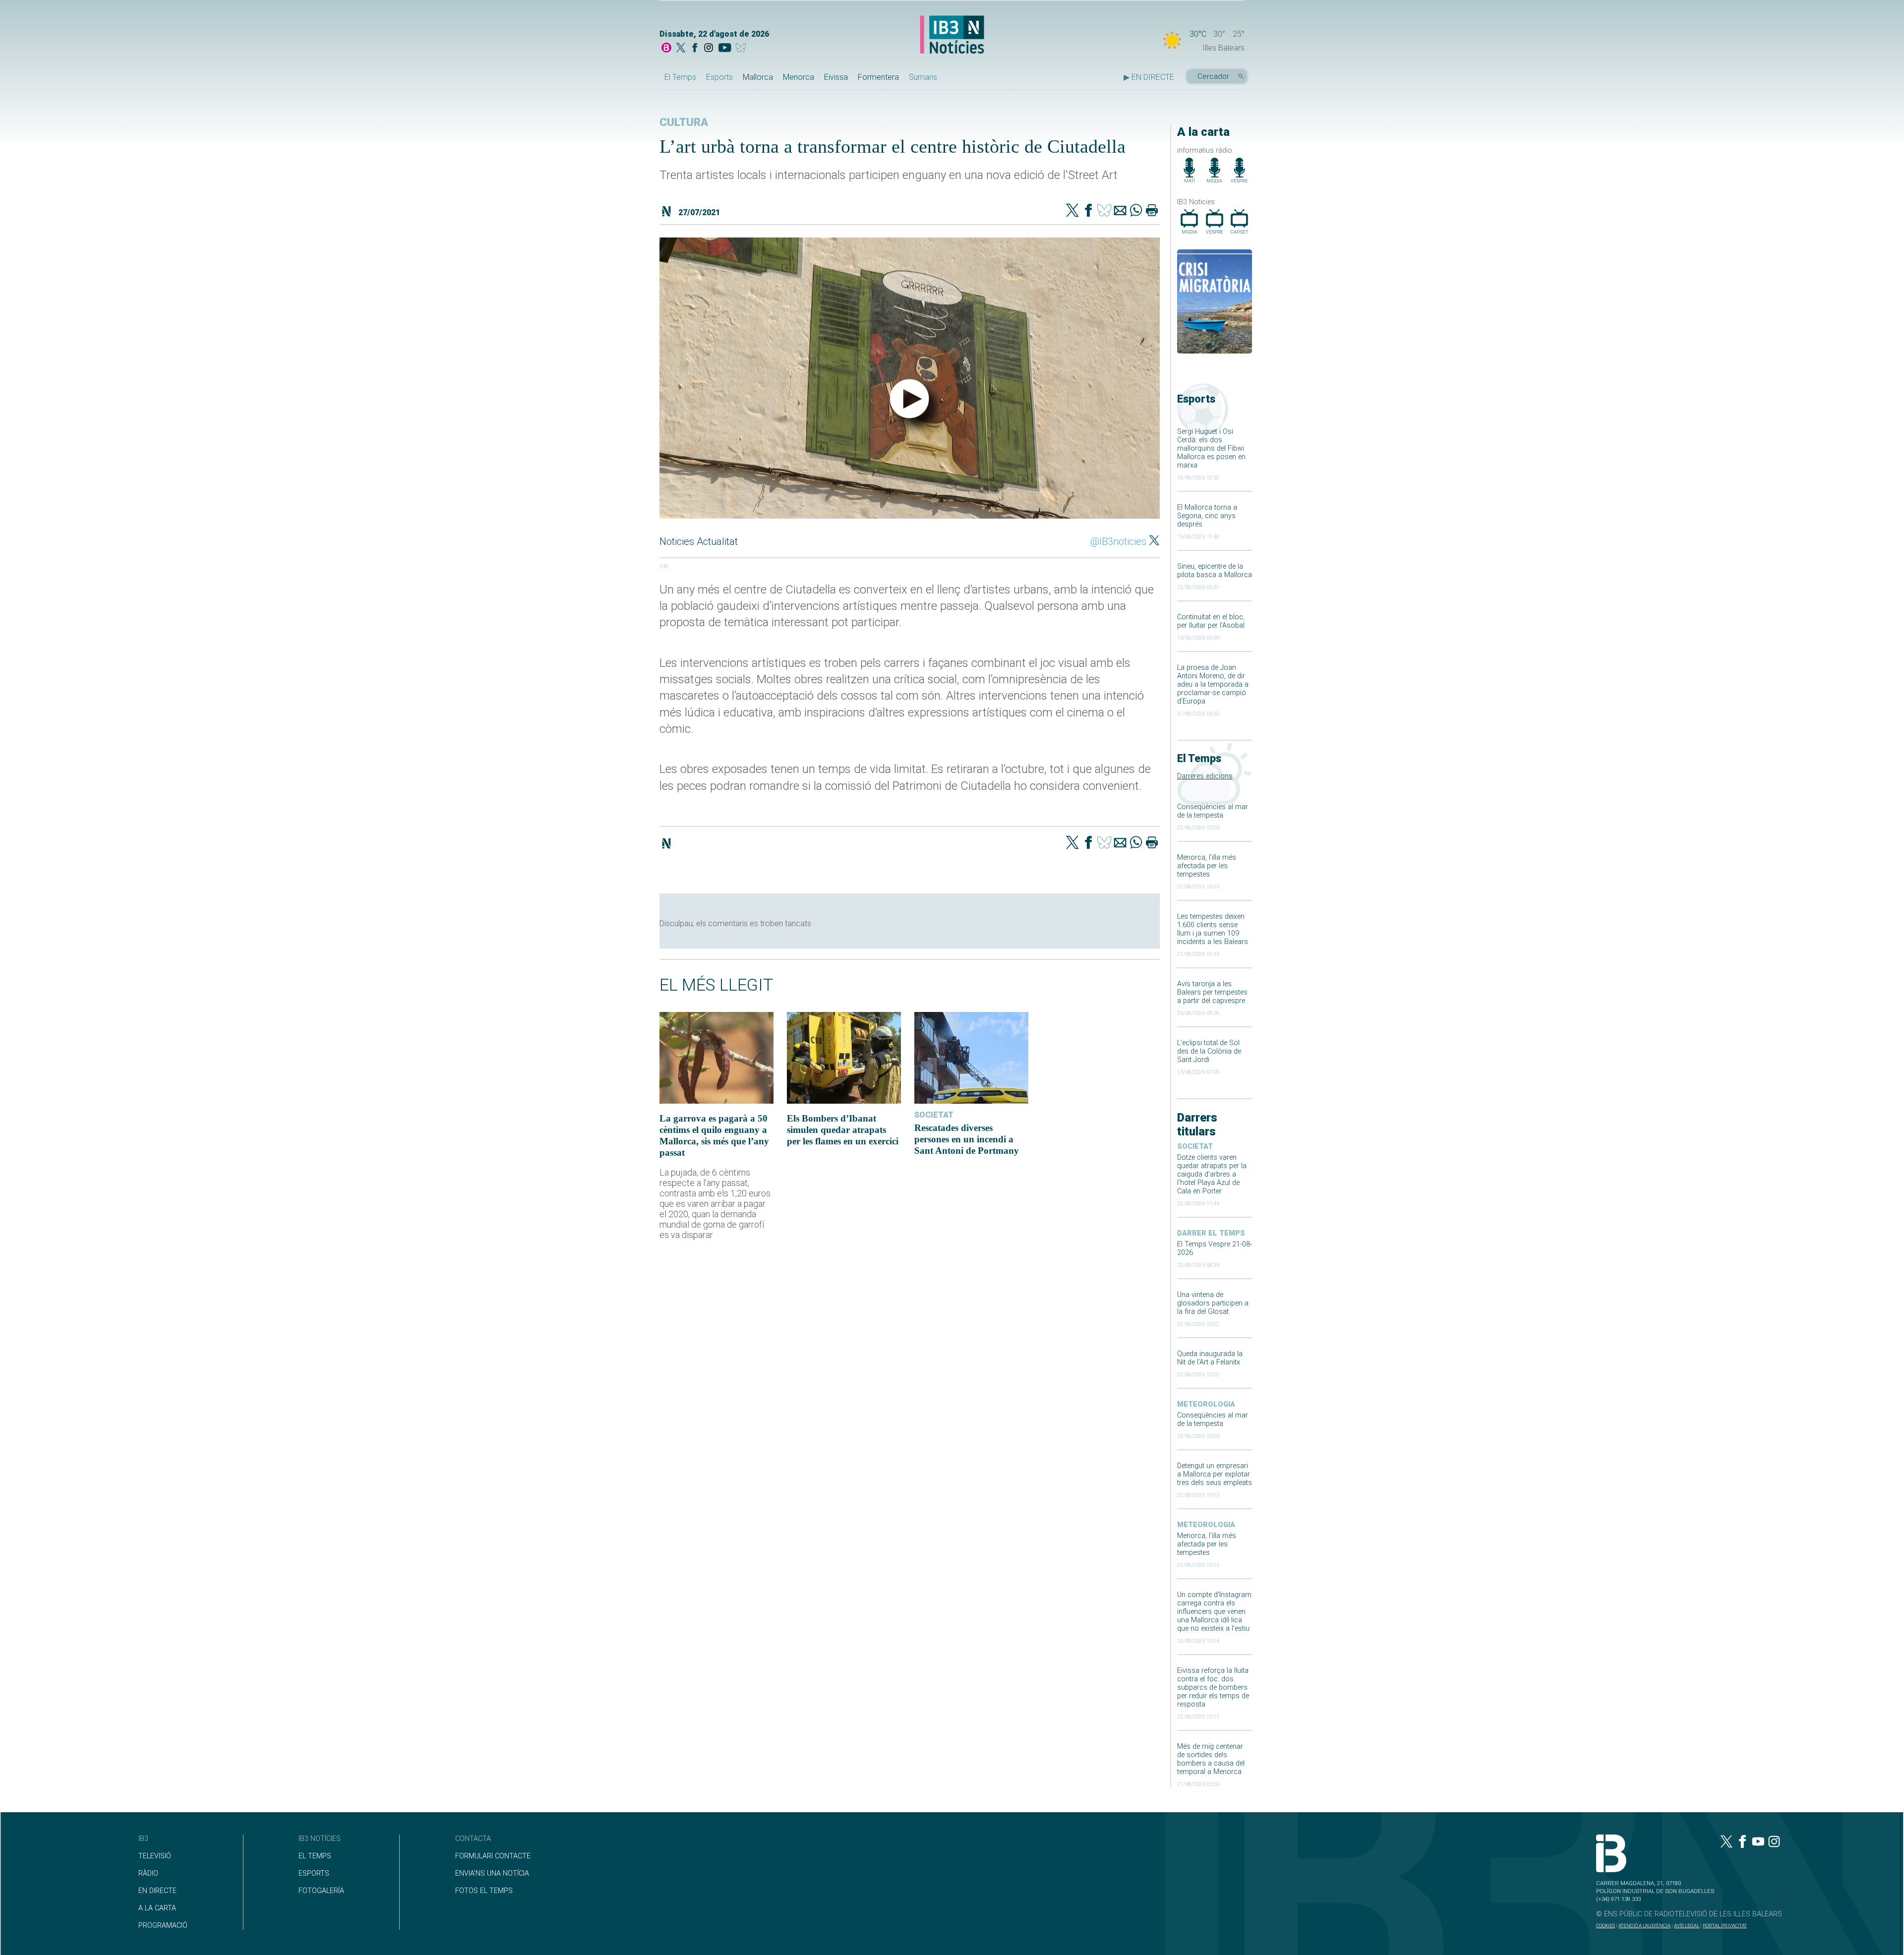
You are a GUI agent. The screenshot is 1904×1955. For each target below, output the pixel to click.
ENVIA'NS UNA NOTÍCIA (492, 1873)
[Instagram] (709, 49)
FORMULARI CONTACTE (493, 1856)
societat (1195, 1147)
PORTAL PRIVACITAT (1725, 1925)
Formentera (878, 77)
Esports (719, 77)
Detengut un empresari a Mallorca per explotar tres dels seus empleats (1215, 1474)
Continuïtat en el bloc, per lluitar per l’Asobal (1211, 621)
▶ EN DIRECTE (1149, 77)
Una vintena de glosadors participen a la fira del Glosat (1213, 1303)
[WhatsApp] (1136, 211)
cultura (684, 122)
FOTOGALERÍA (321, 1891)
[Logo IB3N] (952, 35)
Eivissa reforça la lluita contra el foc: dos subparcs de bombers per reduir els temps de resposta (1213, 1688)
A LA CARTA (157, 1908)
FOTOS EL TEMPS (484, 1891)
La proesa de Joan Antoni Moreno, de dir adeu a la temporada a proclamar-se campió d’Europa (1213, 684)
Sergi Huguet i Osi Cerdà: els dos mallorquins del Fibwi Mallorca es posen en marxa (1211, 448)
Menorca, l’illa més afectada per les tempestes (1207, 866)
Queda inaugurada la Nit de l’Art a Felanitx (1210, 1358)
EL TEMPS (315, 1856)
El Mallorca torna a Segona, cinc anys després (1207, 516)
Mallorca (758, 77)
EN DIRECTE (157, 1891)
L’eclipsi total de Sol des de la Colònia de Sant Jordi (1209, 1051)
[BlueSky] (743, 49)
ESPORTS (314, 1873)
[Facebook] (695, 49)
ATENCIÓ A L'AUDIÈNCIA (1644, 1925)
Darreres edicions (1205, 776)
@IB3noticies (1118, 541)
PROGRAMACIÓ (163, 1925)
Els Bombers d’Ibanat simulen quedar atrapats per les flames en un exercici (843, 1130)
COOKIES (1606, 1925)
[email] (1120, 211)
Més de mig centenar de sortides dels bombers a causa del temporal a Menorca (1211, 1759)
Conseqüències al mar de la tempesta (1213, 811)
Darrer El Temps (1211, 1233)
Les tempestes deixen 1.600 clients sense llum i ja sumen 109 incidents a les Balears (1213, 929)
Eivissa (836, 77)
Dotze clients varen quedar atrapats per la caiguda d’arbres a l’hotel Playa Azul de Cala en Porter (1212, 1174)
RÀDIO (148, 1873)
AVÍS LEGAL (1687, 1925)
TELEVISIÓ (155, 1856)
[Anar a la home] (666, 49)
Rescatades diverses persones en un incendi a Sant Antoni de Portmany (967, 1139)
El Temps (680, 77)
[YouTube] (725, 49)
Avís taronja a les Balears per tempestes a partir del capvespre (1212, 992)
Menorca (799, 77)
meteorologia (1206, 1404)
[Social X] (681, 49)
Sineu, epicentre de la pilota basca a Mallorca (1215, 571)
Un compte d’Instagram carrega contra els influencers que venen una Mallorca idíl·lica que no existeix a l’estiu (1214, 1612)
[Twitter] (1072, 211)
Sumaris (923, 77)
